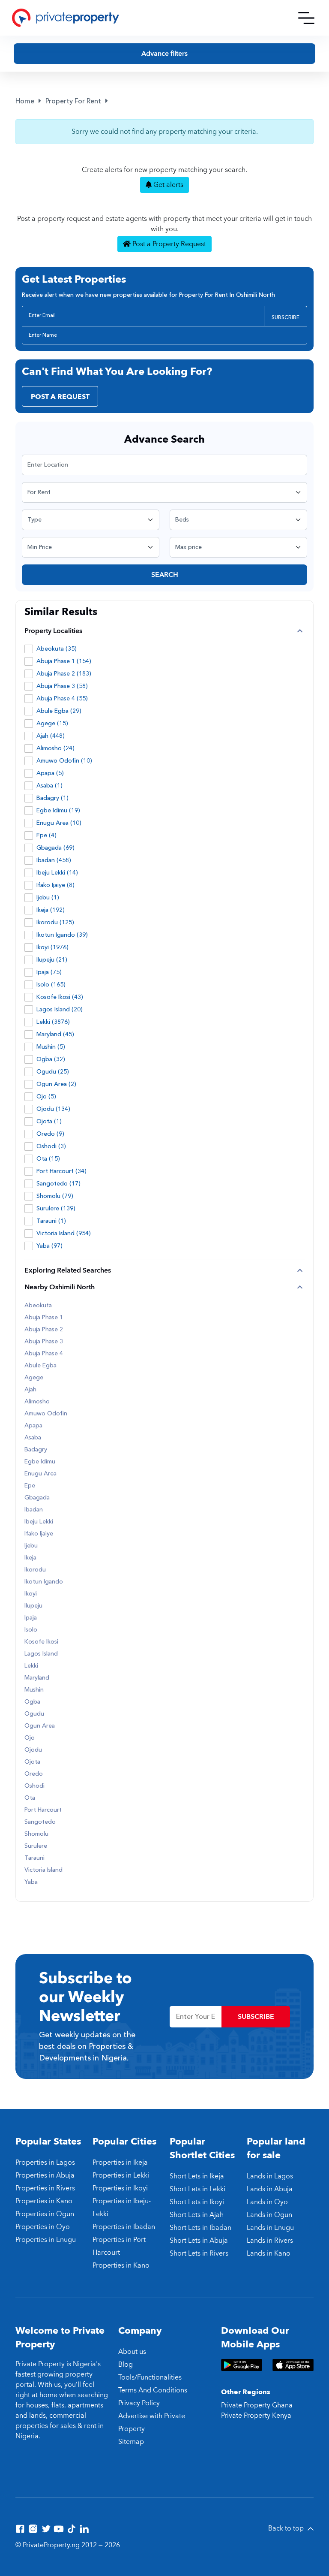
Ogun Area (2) (56, 1084)
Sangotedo (40, 1822)
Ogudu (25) (53, 1072)
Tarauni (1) (51, 1221)
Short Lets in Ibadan (200, 2228)
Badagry (36, 1450)
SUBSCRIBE (286, 317)
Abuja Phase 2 (44, 1330)
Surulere (36, 1846)
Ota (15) (48, 1159)
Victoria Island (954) (64, 1233)
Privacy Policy (139, 2403)
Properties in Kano (44, 2201)
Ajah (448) (51, 736)
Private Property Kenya (256, 2416)
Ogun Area (40, 1726)
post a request (60, 397)
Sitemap (131, 2442)
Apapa (33, 1426)
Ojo (30, 1738)
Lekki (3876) (53, 1022)
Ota (30, 1798)
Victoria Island (43, 1870)
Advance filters (164, 54)
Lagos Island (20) (60, 1009)
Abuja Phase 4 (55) (62, 698)
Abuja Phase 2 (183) (64, 674)
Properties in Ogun (45, 2214)
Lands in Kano (269, 2253)
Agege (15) (52, 723)
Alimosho (37, 1402)
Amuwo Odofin (46, 1414)
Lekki (31, 1666)
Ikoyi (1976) (52, 947)
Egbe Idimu (40, 1462)
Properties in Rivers (45, 2188)
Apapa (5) (50, 773)
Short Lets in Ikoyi (197, 2202)
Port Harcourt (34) (61, 1171)
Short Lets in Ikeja (197, 2176)
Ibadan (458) (54, 860)
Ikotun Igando (44, 1582)
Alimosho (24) (55, 748)
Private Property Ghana (257, 2405)
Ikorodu (35, 1570)
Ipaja (31, 1618)
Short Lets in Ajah (197, 2215)
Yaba (31, 1882)
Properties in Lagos (45, 2163)
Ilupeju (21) (52, 960)
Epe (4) (46, 835)
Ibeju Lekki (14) (57, 873)
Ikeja (30, 1558)
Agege (34, 1378)
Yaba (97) (49, 1246)
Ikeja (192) (51, 910)
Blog (126, 2365)
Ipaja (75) (49, 972)
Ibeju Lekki (39, 1522)
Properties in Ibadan (124, 2227)
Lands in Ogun (269, 2215)
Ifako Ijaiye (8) (55, 885)
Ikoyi (31, 1594)
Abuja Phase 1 (44, 1318)
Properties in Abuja (45, 2175)
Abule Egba (40, 1366)
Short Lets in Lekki (197, 2189)
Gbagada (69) (55, 848)
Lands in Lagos (270, 2176)
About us (132, 2352)
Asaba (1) (49, 786)
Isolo (31, 1630)
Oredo (34, 1774)
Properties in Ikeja (120, 2163)
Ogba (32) (51, 1059)
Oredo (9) (50, 1134)
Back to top (287, 2528)
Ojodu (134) (53, 1109)
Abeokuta (38, 1306)
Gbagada (37, 1498)
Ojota (32, 1762)
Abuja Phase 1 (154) (64, 661)
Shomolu (36, 1834)
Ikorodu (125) (55, 922)
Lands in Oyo (267, 2202)
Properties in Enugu (46, 2240)
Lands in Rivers (270, 2241)
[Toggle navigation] (306, 18)
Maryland (37, 1678)
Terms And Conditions (153, 2390)
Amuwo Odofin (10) (64, 761)
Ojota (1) (49, 1121)
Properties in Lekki (121, 2175)
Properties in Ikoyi (120, 2188)
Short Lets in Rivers (199, 2253)
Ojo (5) (46, 1096)
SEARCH (165, 575)
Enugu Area (40, 1474)
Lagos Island (41, 1654)
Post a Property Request (168, 244)
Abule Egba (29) (59, 711)
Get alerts (167, 185)
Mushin (34, 1690)
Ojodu (33, 1750)
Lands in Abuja (270, 2189)
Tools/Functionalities (150, 2377)
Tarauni (34, 1858)
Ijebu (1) (48, 897)
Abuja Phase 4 (44, 1354)
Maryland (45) (55, 1034)
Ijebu (31, 1546)
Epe (30, 1486)
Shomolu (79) (55, 1196)
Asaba (33, 1438)
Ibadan (34, 1510)
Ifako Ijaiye (39, 1534)
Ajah (30, 1390)
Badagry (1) (52, 798)
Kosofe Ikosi (41, 1642)
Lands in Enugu (270, 2228)
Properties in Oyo (43, 2227)
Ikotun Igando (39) (62, 935)
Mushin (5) (51, 1047)
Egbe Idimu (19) (58, 810)
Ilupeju (33, 1606)
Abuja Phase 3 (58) (62, 686)
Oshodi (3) (51, 1146)
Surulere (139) (56, 1208)
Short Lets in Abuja (199, 2241)
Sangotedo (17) (58, 1184)
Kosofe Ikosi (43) (60, 997)
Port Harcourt (43, 1810)
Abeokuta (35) (57, 649)
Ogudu (34, 1714)
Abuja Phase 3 (44, 1342)
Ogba (32, 1702)
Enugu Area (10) (59, 823)
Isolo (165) (51, 985)
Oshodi (34, 1786)
